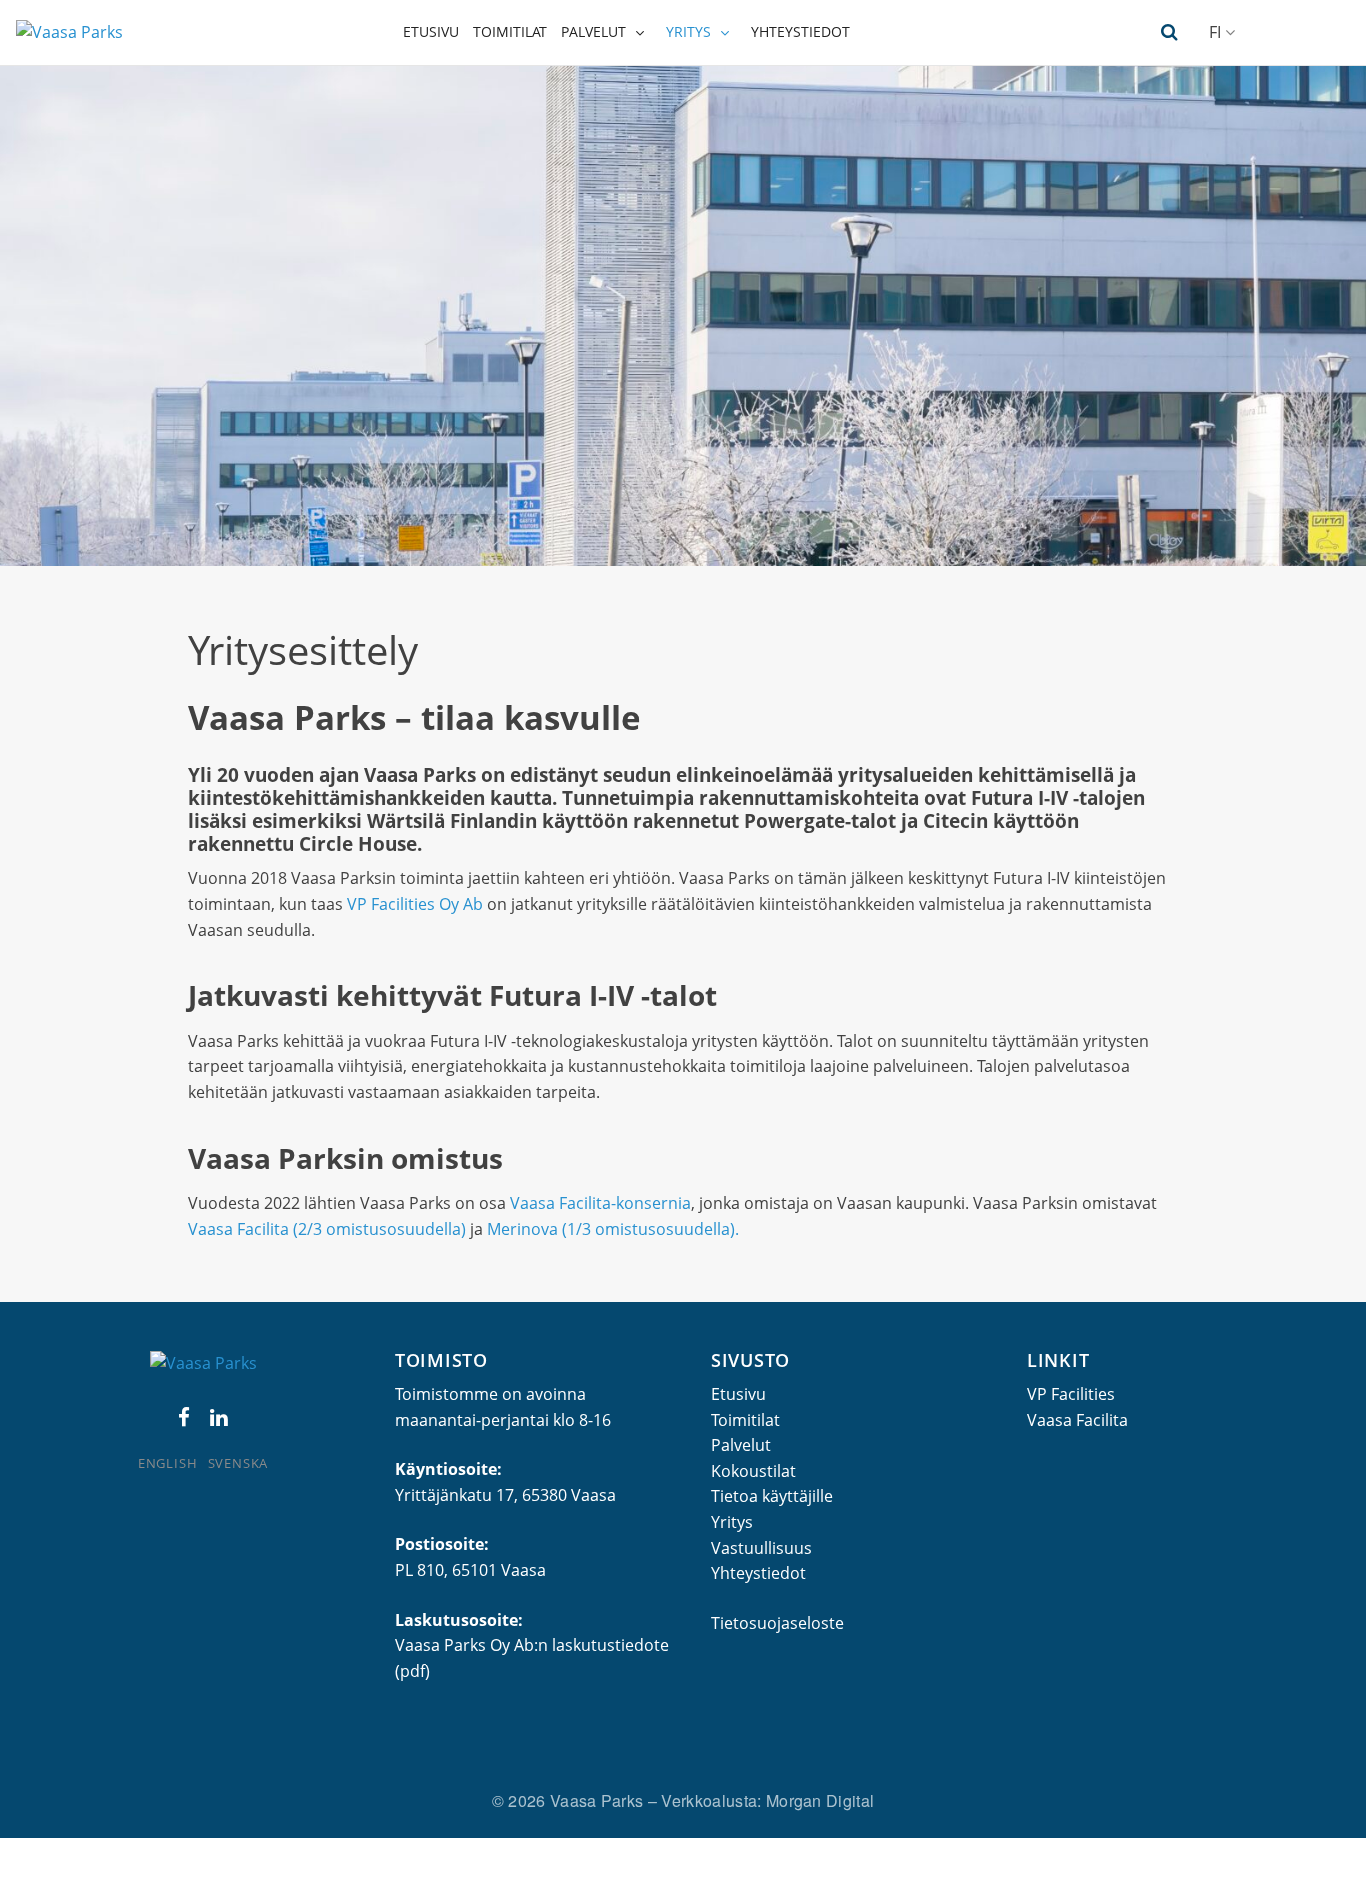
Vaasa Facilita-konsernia (600, 1203)
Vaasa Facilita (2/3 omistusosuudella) (329, 1229)
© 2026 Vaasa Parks (570, 1800)
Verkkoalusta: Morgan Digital (767, 1800)
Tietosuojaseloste (777, 1623)
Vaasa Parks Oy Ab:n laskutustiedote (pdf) (532, 1658)
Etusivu (431, 31)
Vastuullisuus (761, 1548)
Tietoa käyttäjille (772, 1496)
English (167, 1463)
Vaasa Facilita (1077, 1420)
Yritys (688, 31)
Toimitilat (510, 31)
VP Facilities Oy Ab (415, 904)
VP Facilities (1071, 1394)
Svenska (238, 1463)
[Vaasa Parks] (69, 32)
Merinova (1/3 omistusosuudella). (613, 1229)
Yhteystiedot (800, 31)
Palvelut (593, 31)
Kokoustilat (753, 1471)
